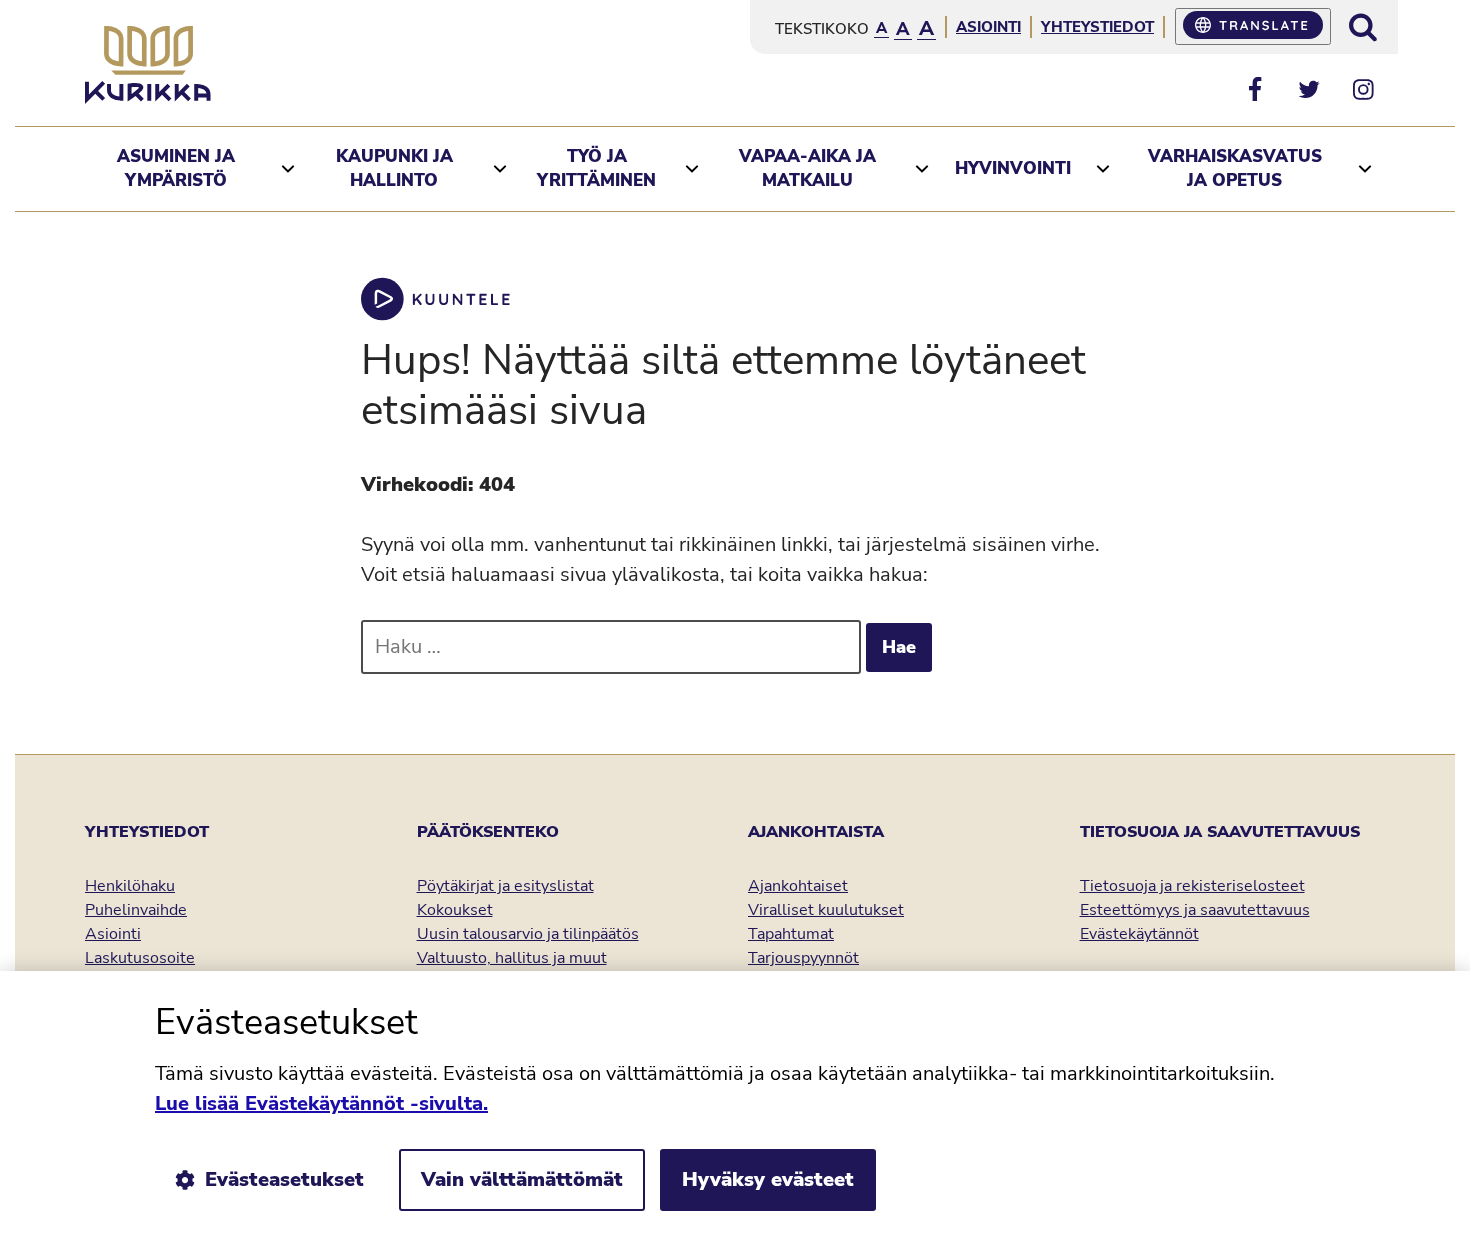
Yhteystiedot (1097, 27)
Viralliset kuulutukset (826, 910)
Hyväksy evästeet (768, 1179)
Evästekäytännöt (1139, 934)
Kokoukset (455, 910)
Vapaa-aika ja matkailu (807, 168)
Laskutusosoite (140, 958)
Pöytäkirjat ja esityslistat (505, 886)
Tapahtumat (791, 934)
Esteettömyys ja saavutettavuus (1195, 910)
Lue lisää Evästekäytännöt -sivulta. (321, 1103)
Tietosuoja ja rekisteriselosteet (1192, 886)
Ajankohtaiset (798, 886)
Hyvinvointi (1013, 168)
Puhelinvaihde (136, 910)
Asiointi (988, 27)
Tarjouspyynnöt (803, 958)
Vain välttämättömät (522, 1179)
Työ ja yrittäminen (596, 168)
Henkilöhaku (130, 886)
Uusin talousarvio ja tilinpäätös (528, 934)
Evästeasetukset (284, 1179)
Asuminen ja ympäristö (176, 168)
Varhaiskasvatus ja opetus (1235, 168)
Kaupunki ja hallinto (394, 168)
